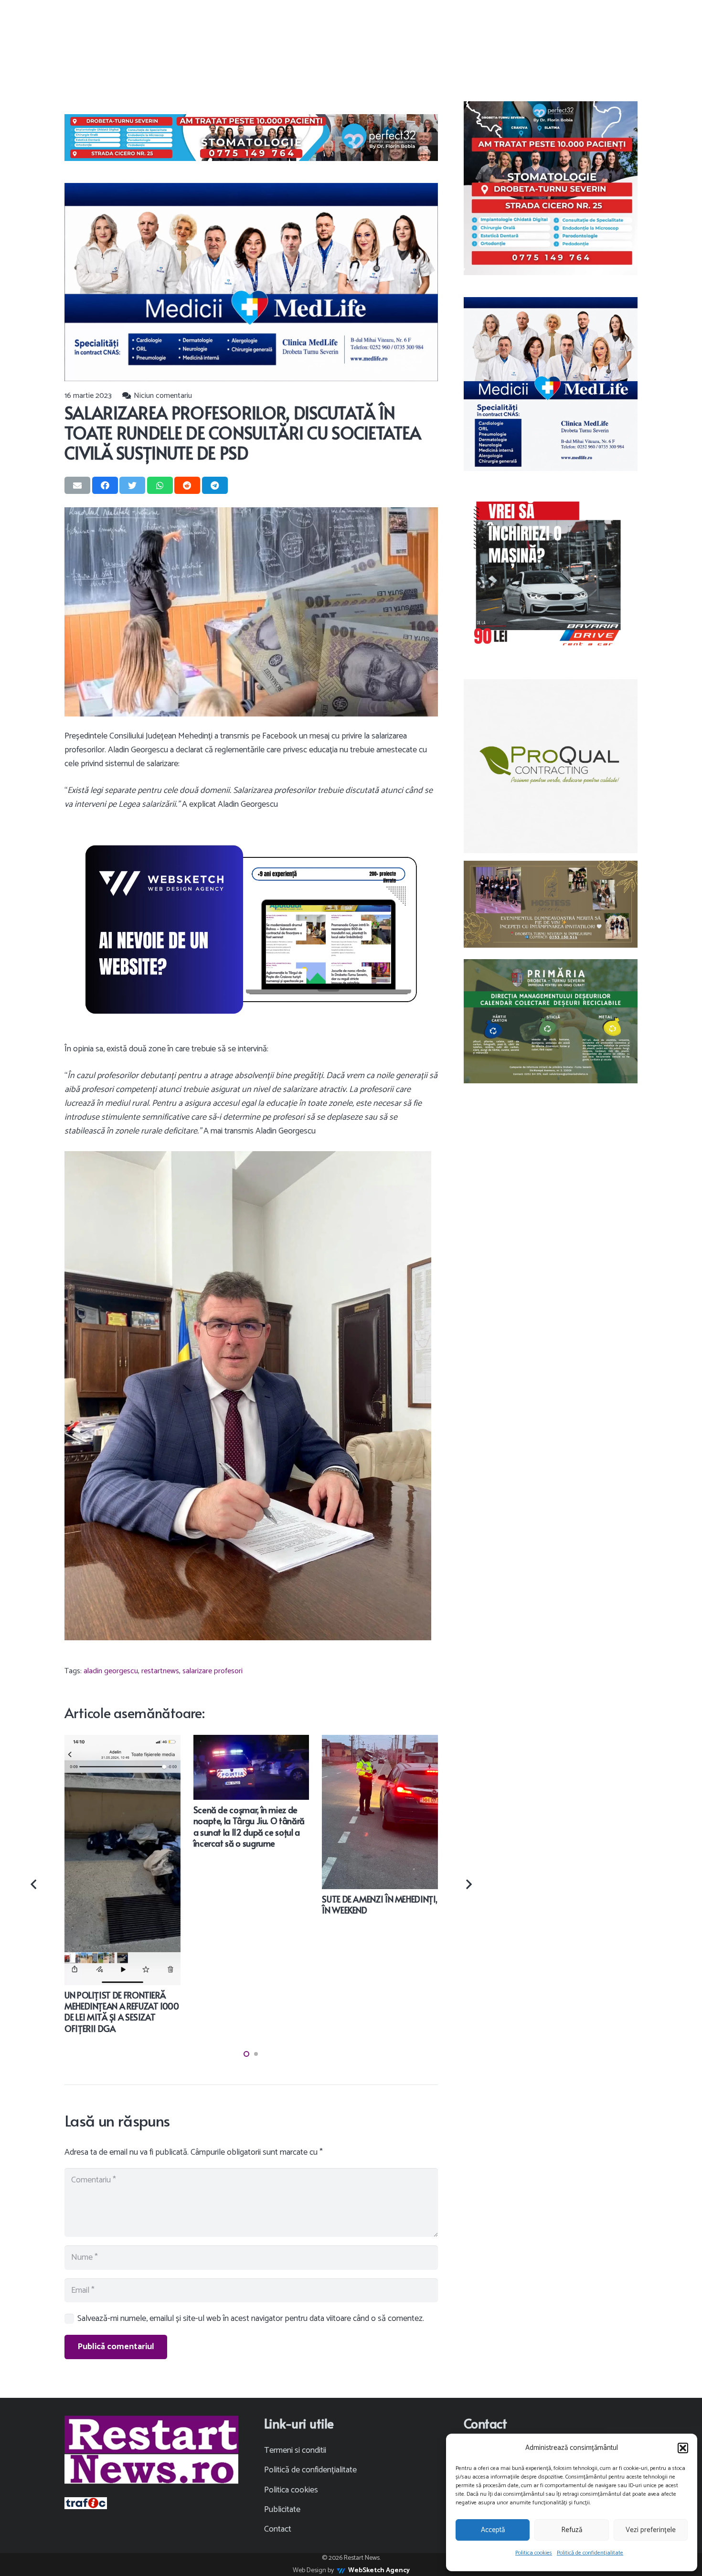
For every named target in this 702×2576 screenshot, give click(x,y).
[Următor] (468, 1884)
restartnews (160, 1671)
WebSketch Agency (379, 2571)
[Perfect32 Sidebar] (551, 188)
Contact (278, 2529)
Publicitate (282, 2510)
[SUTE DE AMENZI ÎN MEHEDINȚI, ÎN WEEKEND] (380, 1742)
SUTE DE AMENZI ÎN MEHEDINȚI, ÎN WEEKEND (379, 1904)
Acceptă (493, 2530)
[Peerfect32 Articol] (251, 138)
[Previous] (35, 1884)
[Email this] (77, 485)
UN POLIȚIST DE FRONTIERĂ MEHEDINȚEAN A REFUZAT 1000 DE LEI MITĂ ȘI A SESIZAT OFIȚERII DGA (122, 2012)
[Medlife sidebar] (551, 384)
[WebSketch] (251, 930)
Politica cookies (534, 2553)
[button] (683, 2448)
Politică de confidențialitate (590, 2553)
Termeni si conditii (295, 2450)
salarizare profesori (213, 1671)
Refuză (572, 2530)
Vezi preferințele (651, 2530)
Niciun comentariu (163, 396)
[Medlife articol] (251, 282)
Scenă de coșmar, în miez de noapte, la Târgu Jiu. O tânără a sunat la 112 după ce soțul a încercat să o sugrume (249, 1826)
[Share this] (105, 485)
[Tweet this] (132, 485)
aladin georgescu (111, 1671)
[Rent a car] (551, 574)
